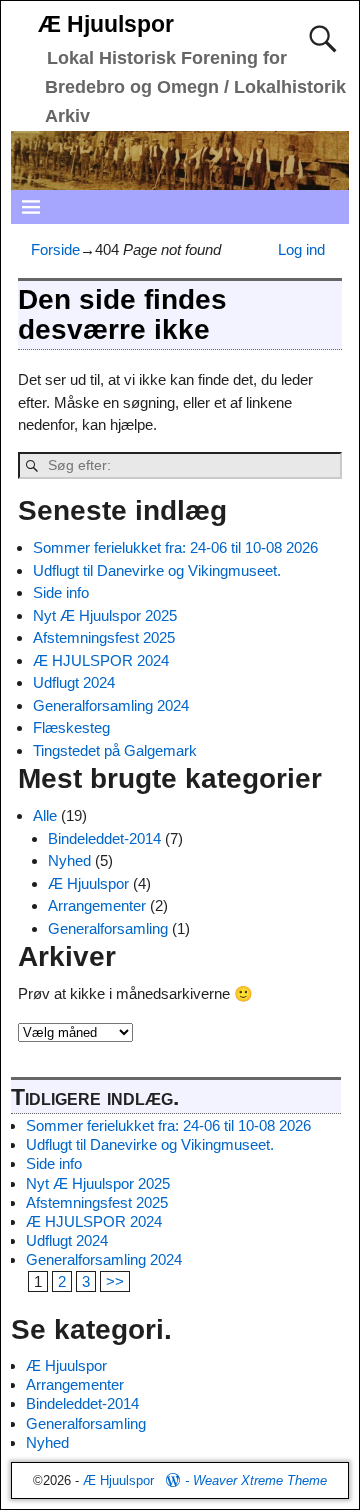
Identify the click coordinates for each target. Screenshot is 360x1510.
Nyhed (69, 860)
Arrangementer (97, 905)
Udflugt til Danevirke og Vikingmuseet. (157, 570)
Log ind (301, 249)
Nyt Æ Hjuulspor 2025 (105, 615)
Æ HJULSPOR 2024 (101, 660)
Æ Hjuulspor (106, 24)
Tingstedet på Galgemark (115, 750)
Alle (45, 815)
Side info (61, 592)
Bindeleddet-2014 (104, 838)
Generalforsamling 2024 (111, 705)
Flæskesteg (71, 727)
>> (115, 1281)
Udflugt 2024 (74, 682)
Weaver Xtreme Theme (260, 1480)
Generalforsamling (108, 928)
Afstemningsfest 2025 (104, 637)
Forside (55, 249)
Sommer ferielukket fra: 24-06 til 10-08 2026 (175, 547)
